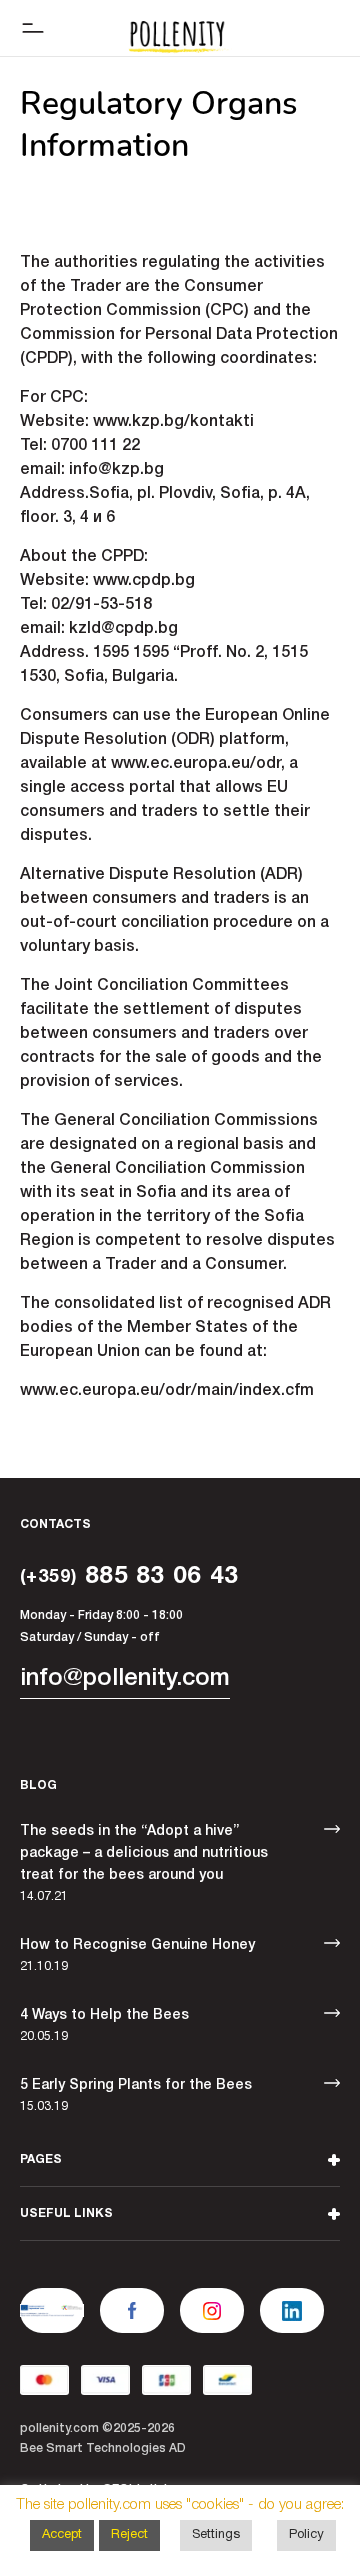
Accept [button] (62, 2535)
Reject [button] (129, 2535)
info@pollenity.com (125, 1679)
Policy (306, 2535)
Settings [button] (216, 2535)
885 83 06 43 (129, 1577)
